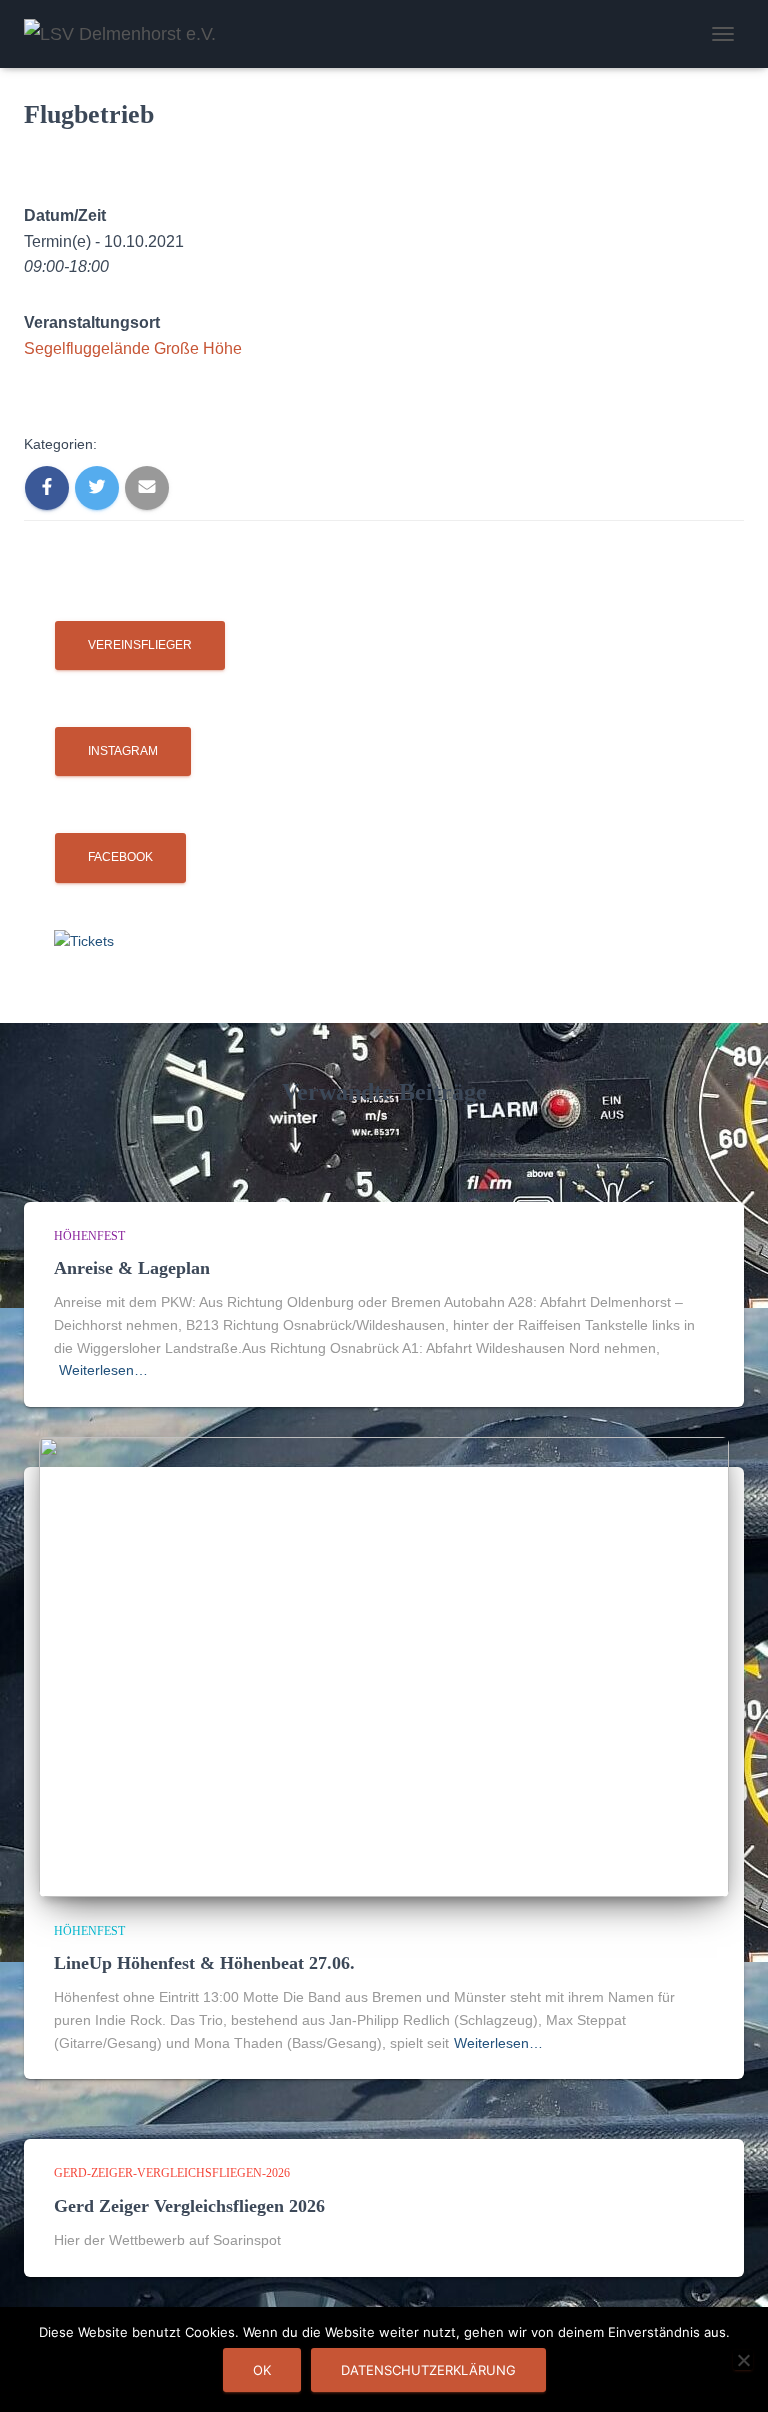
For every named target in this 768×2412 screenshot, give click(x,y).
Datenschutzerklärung (428, 2370)
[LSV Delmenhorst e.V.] (127, 34)
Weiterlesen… (103, 1370)
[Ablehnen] (743, 2360)
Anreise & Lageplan (132, 1268)
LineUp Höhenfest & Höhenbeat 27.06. (204, 1963)
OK (262, 2370)
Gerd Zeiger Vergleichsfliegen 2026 (189, 2206)
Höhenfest (89, 1236)
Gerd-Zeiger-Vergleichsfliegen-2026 (172, 2173)
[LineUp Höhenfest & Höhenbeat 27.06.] (384, 1666)
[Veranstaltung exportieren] (30, 189)
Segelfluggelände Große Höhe (133, 348)
